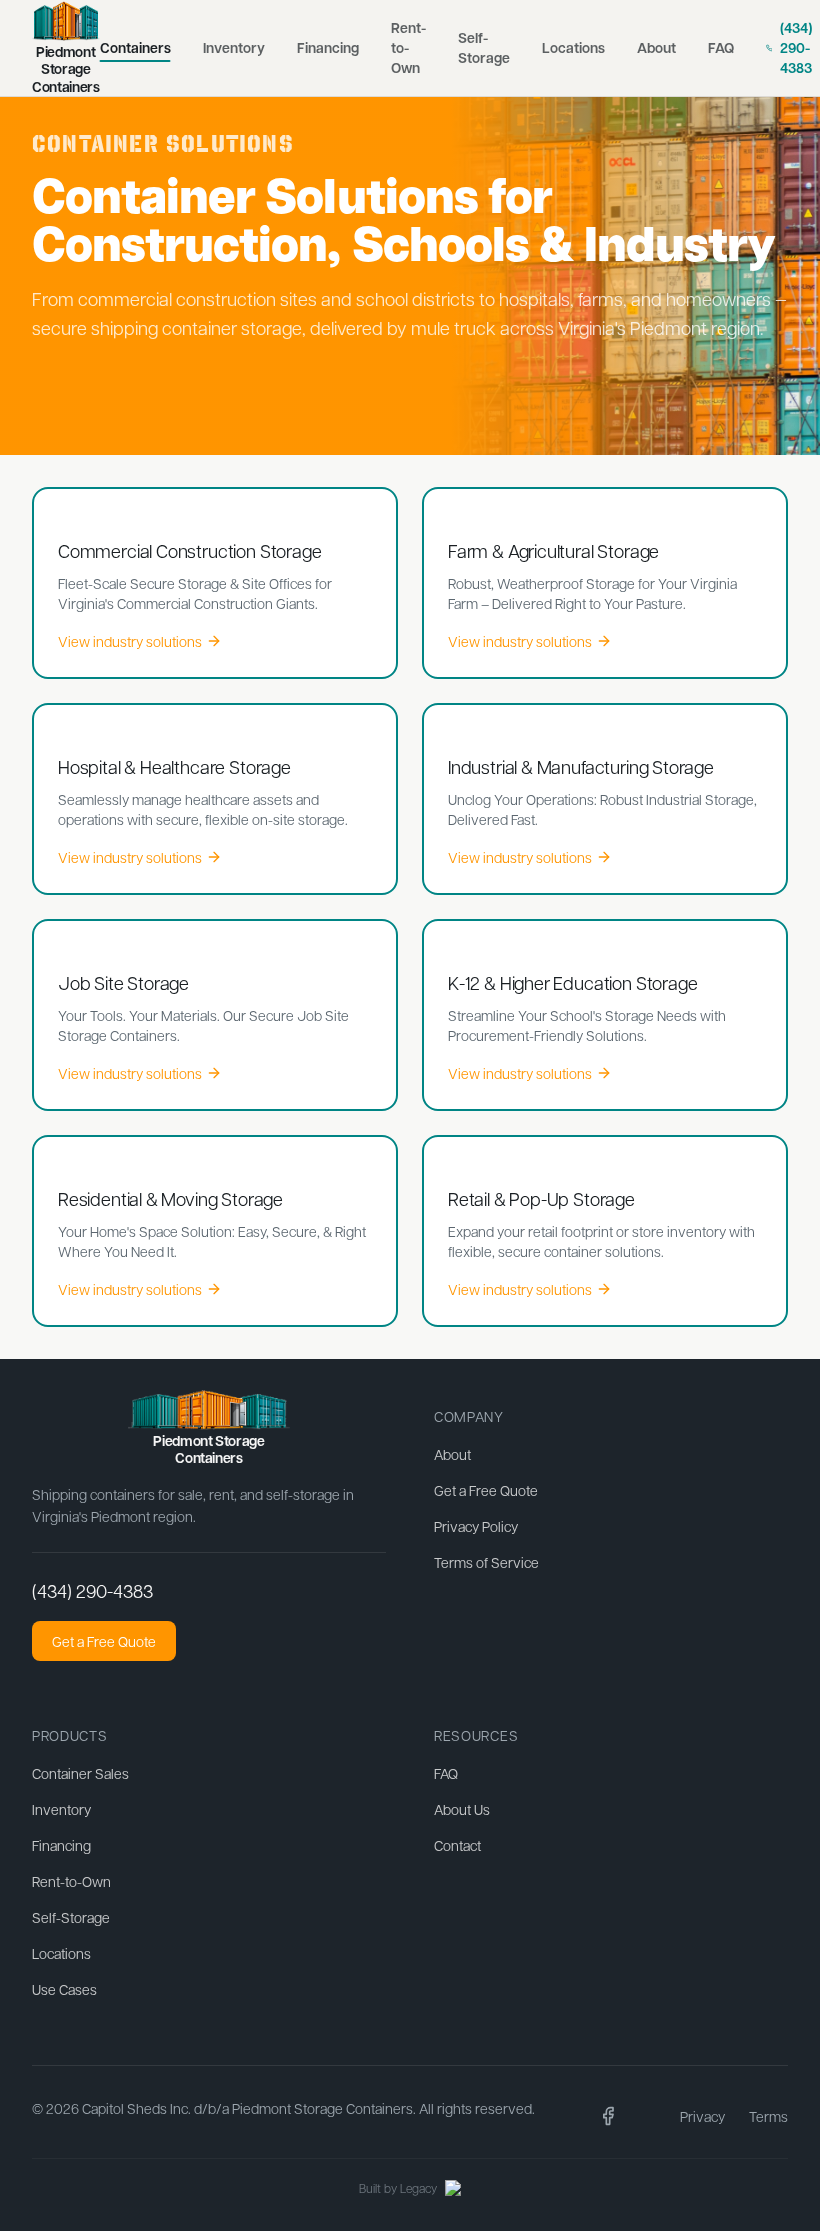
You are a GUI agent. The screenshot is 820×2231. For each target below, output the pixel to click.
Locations (573, 47)
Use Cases (64, 1989)
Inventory (234, 47)
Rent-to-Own (408, 47)
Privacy (702, 2116)
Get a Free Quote (104, 1641)
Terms (768, 2116)
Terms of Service (486, 1562)
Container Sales (80, 1773)
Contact (457, 1845)
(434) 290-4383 (92, 1590)
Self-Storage (484, 47)
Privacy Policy (476, 1526)
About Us (462, 1809)
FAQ (721, 47)
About (656, 47)
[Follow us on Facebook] (608, 2116)
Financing (328, 47)
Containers (135, 47)
